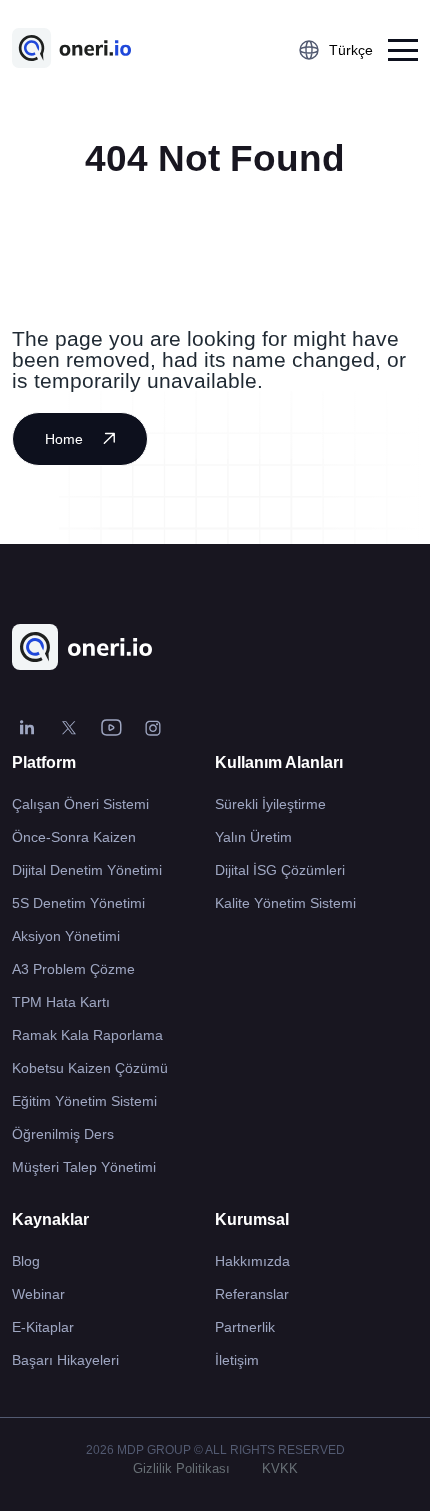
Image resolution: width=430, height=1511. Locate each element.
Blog (26, 1261)
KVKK (280, 1468)
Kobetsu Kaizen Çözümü (90, 1068)
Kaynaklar (50, 1219)
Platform (44, 762)
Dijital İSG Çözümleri (280, 870)
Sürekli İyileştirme (270, 804)
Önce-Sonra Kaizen (74, 837)
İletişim (237, 1360)
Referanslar (252, 1294)
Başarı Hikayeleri (65, 1360)
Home (64, 439)
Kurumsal (252, 1219)
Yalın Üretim (253, 837)
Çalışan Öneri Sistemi (80, 804)
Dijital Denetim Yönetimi (87, 870)
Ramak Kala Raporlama (87, 1035)
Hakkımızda (252, 1261)
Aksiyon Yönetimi (66, 936)
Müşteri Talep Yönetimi (84, 1167)
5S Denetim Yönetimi (78, 903)
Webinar (38, 1294)
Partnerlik (245, 1327)
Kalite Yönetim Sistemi (285, 903)
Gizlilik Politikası (181, 1468)
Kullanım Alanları (279, 762)
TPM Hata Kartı (61, 1002)
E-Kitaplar (43, 1327)
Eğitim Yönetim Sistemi (84, 1101)
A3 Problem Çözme (73, 969)
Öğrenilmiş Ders (63, 1134)
